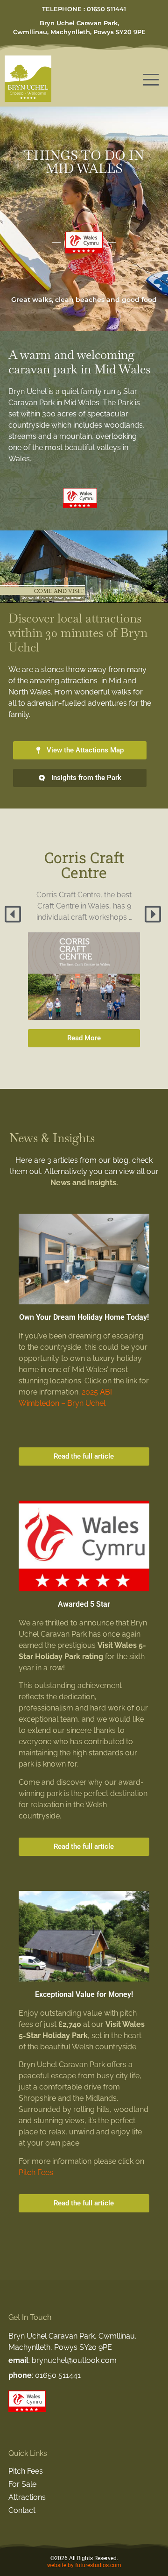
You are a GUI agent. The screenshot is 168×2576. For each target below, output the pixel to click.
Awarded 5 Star (84, 1604)
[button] (14, 914)
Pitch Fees (36, 2172)
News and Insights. (84, 1183)
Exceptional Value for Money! (84, 1994)
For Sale (22, 2484)
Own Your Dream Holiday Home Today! (84, 1317)
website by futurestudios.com (84, 2565)
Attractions (27, 2497)
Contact (22, 2510)
